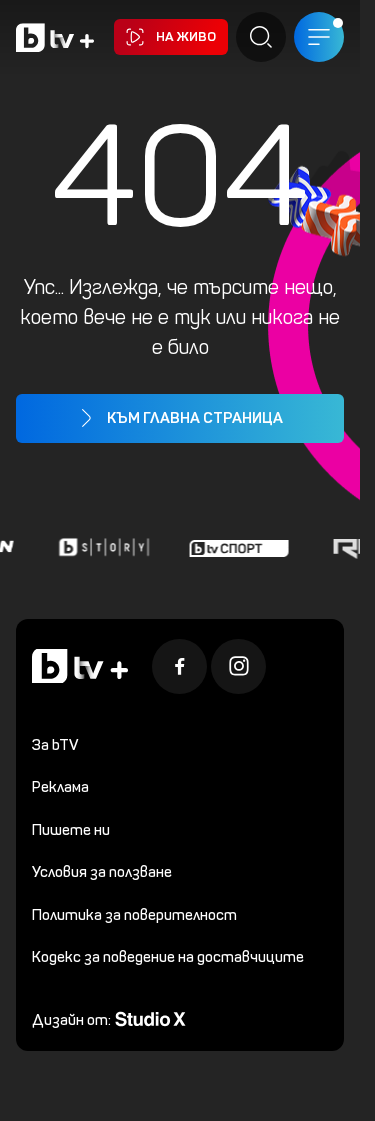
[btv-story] (101, 547)
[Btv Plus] (55, 37)
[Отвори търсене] (261, 37)
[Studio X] (150, 1017)
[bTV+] (80, 666)
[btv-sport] (236, 547)
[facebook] (179, 666)
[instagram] (238, 666)
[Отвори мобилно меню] (319, 37)
